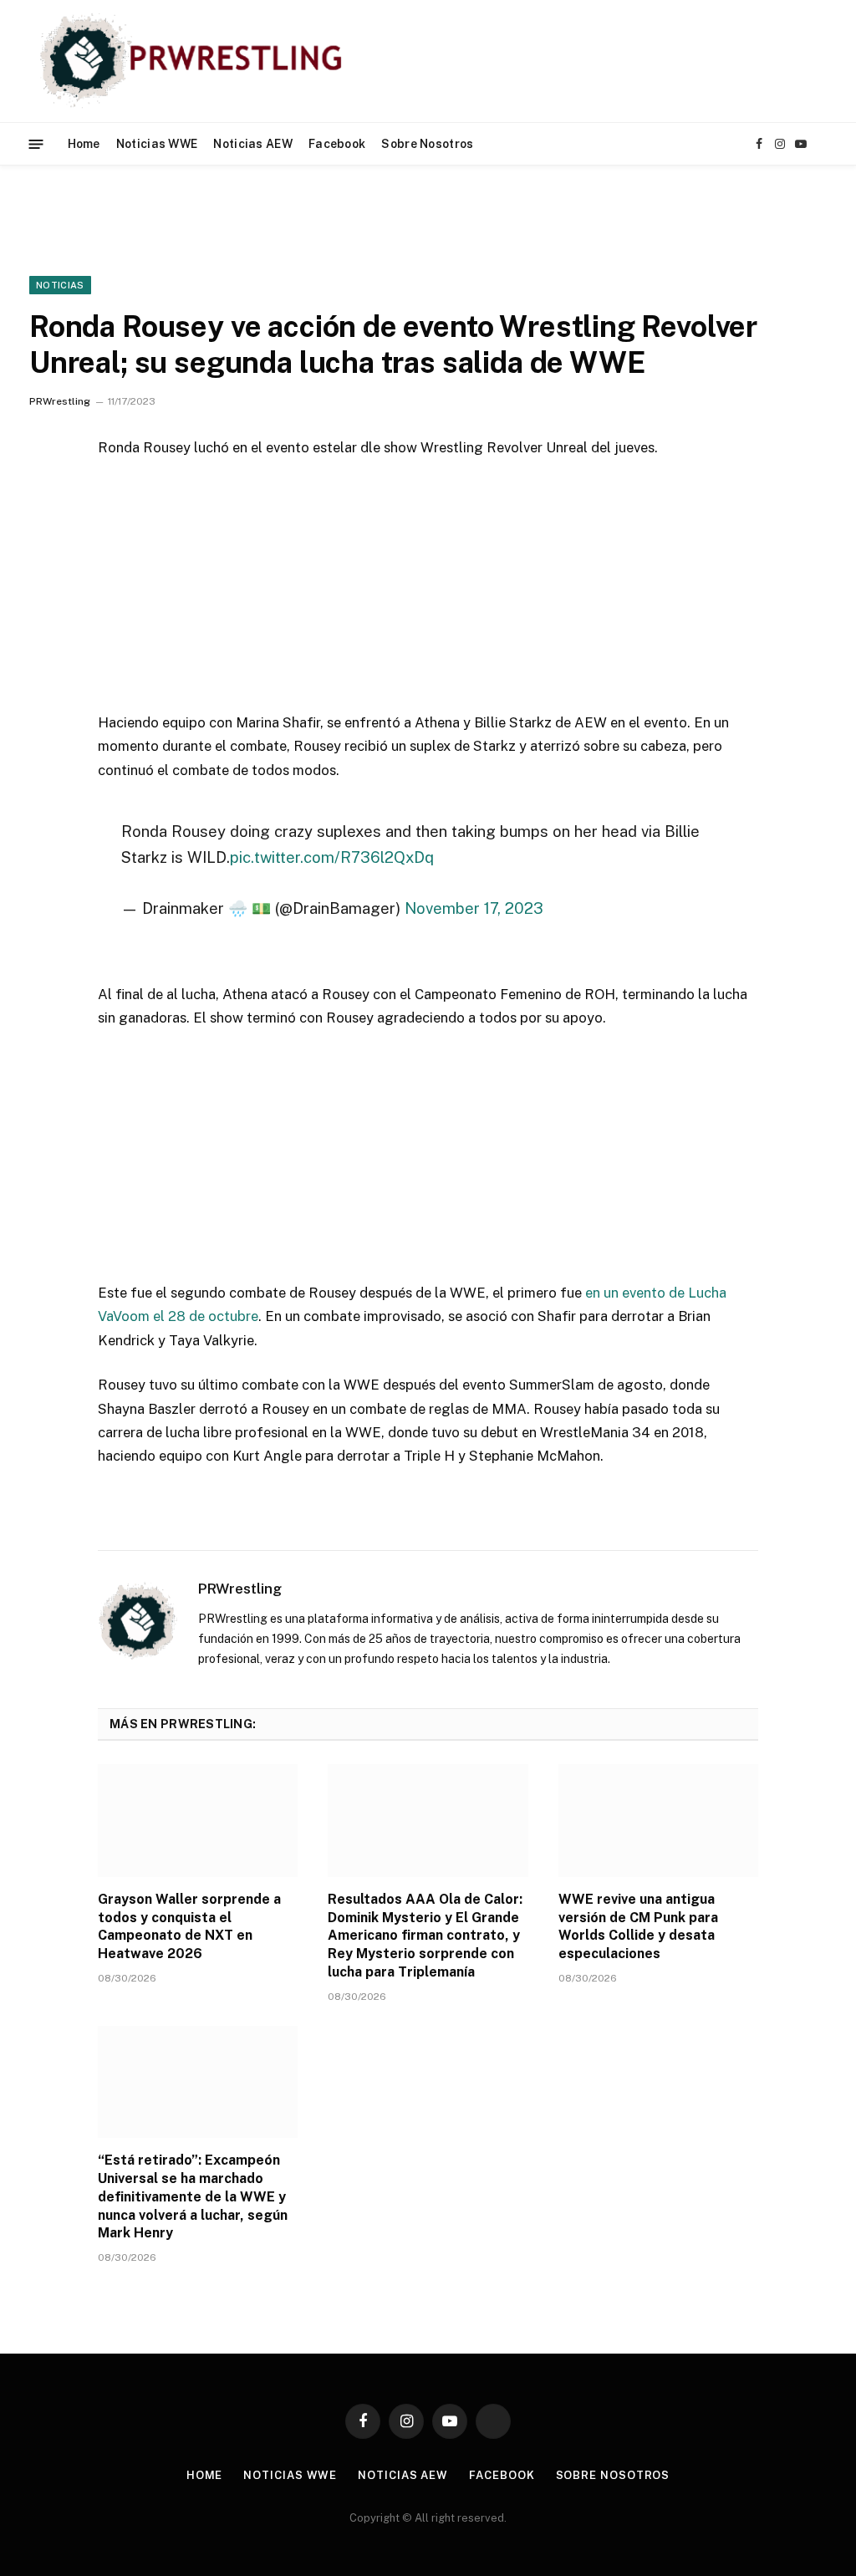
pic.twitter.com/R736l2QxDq (332, 857)
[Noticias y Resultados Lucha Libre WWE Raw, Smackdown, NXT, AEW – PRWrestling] (195, 61)
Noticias (60, 285)
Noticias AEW (252, 144)
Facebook (337, 144)
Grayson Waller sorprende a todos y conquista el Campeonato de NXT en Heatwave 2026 (189, 1926)
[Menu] (36, 143)
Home (84, 144)
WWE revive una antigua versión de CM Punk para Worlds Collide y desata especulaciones (638, 1926)
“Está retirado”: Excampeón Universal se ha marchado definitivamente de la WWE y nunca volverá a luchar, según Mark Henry (193, 2196)
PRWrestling (60, 401)
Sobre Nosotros (427, 144)
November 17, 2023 (474, 908)
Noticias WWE (157, 144)
